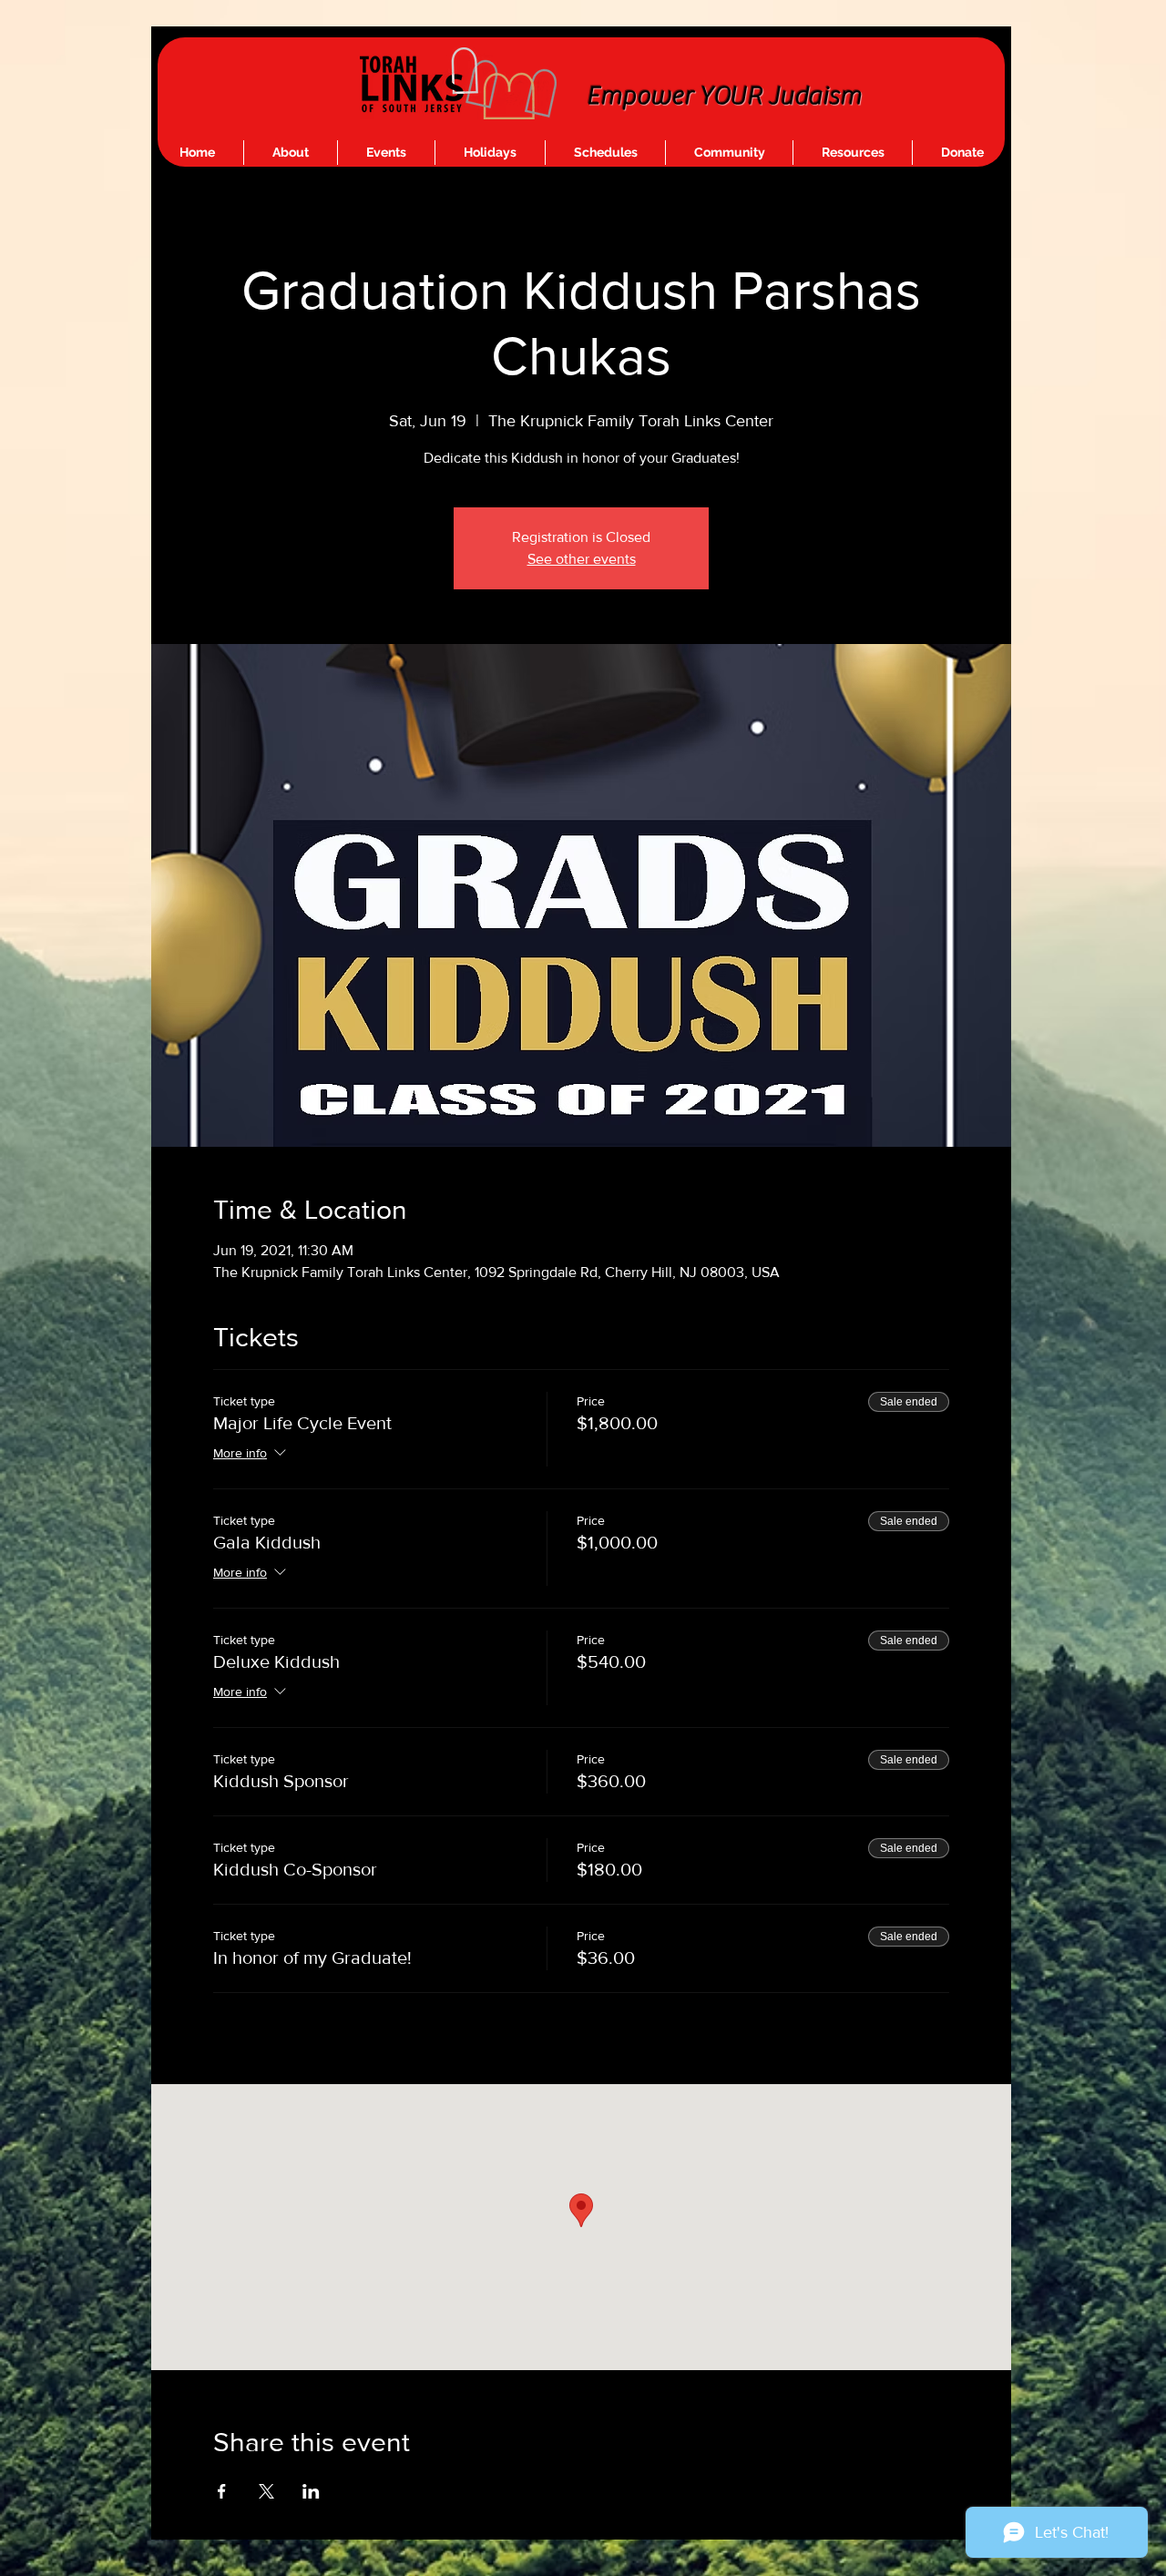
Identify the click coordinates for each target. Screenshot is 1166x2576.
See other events (582, 559)
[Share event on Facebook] (222, 2491)
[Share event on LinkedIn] (311, 2491)
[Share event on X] (266, 2491)
